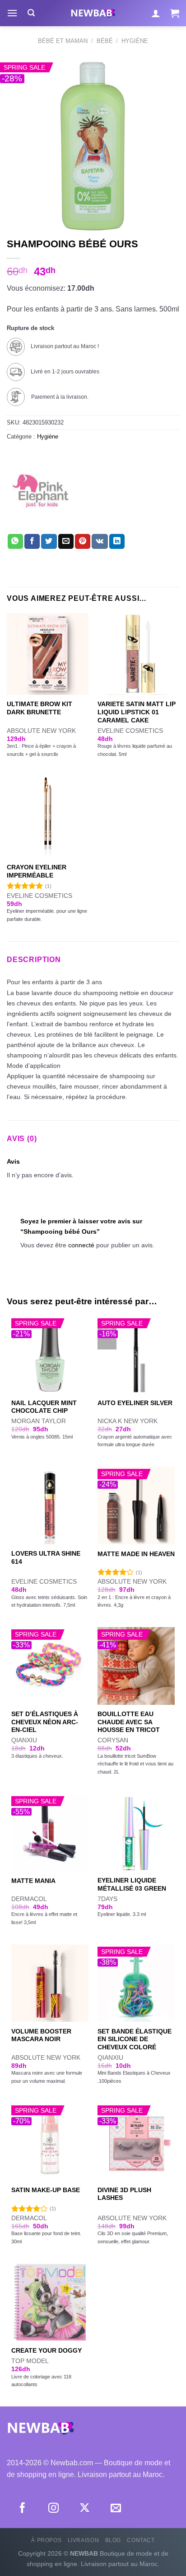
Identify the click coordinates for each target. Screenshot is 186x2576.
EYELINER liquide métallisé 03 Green (132, 1885)
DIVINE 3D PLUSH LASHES (124, 2194)
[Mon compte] (156, 13)
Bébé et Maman (63, 41)
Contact (141, 2540)
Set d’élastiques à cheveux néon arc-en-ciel (45, 1722)
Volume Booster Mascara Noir (41, 2036)
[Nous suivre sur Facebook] (22, 2509)
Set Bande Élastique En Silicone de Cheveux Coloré (135, 2039)
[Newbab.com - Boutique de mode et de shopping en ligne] (93, 13)
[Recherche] (31, 13)
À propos (46, 2540)
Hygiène (135, 41)
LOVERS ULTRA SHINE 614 (46, 1558)
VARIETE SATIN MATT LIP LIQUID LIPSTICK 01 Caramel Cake (137, 712)
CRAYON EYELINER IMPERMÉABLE (37, 871)
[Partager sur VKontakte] (100, 542)
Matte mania (33, 1881)
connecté (81, 1245)
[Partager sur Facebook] (32, 542)
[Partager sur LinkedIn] (117, 542)
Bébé (105, 41)
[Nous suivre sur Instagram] (53, 2509)
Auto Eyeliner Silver (135, 1403)
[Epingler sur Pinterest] (83, 542)
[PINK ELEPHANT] (41, 491)
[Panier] (175, 13)
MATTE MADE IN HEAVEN (136, 1554)
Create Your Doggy (46, 2351)
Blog (113, 2540)
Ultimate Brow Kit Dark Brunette (40, 708)
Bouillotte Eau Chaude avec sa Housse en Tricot (129, 1722)
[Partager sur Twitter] (49, 542)
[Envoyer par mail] (66, 542)
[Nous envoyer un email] (116, 2509)
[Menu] (12, 13)
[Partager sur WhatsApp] (15, 542)
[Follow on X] (85, 2509)
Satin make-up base (46, 2190)
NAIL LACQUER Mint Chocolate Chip (44, 1407)
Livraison (84, 2540)
